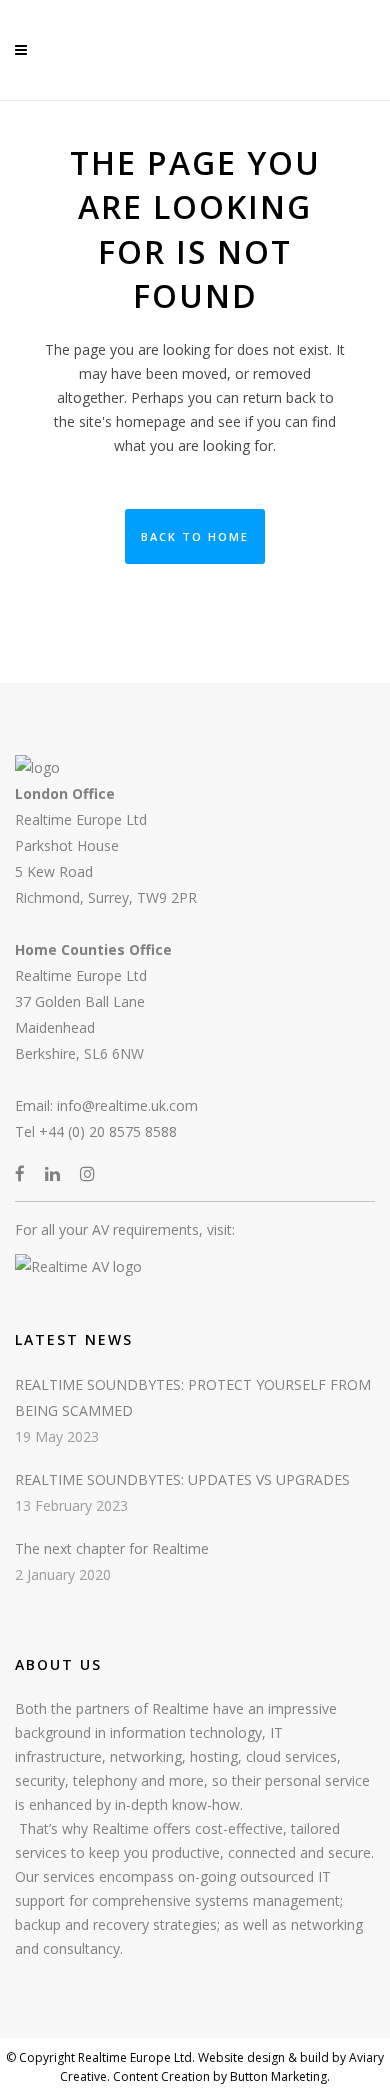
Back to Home (195, 536)
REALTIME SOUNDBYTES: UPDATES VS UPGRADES (182, 1479)
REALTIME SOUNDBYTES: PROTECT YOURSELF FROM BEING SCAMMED (193, 1397)
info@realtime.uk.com (127, 1105)
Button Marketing (277, 2076)
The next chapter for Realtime (112, 1548)
